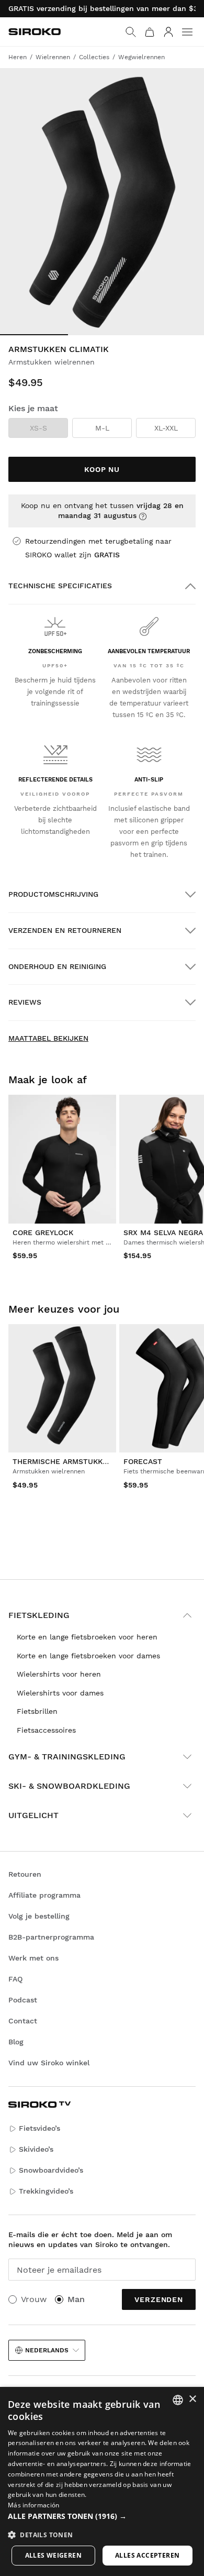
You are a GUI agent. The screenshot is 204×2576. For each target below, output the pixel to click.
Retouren (25, 1874)
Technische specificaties (60, 586)
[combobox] (178, 2400)
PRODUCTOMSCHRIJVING (53, 894)
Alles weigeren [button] (54, 2555)
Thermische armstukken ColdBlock (86, 1461)
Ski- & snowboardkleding (69, 1786)
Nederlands (47, 2350)
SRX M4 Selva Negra (163, 1232)
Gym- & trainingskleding (67, 1757)
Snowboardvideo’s (51, 2170)
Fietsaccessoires (46, 1730)
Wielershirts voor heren (59, 1674)
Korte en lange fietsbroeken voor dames (88, 1656)
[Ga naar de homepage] (35, 32)
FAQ (15, 1979)
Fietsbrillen (37, 1711)
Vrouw (34, 2299)
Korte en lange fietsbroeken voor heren (87, 1637)
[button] (102, 2516)
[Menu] (187, 32)
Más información (34, 2505)
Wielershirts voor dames (60, 1693)
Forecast (143, 1461)
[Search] (131, 32)
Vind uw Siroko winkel (49, 2063)
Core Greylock (43, 1232)
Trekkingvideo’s (46, 2191)
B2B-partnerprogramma (51, 1937)
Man (76, 2299)
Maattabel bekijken (48, 1038)
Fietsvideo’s (39, 2128)
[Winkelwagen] (150, 32)
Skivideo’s (36, 2149)
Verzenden (159, 2299)
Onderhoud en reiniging (57, 966)
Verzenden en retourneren (65, 930)
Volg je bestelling (39, 1916)
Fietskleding (39, 1615)
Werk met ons (33, 1958)
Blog (16, 2042)
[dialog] (102, 2481)
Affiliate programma (44, 1895)
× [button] (192, 2399)
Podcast (23, 2000)
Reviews (25, 1002)
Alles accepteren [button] (147, 2555)
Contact (23, 2021)
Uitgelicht (33, 1815)
